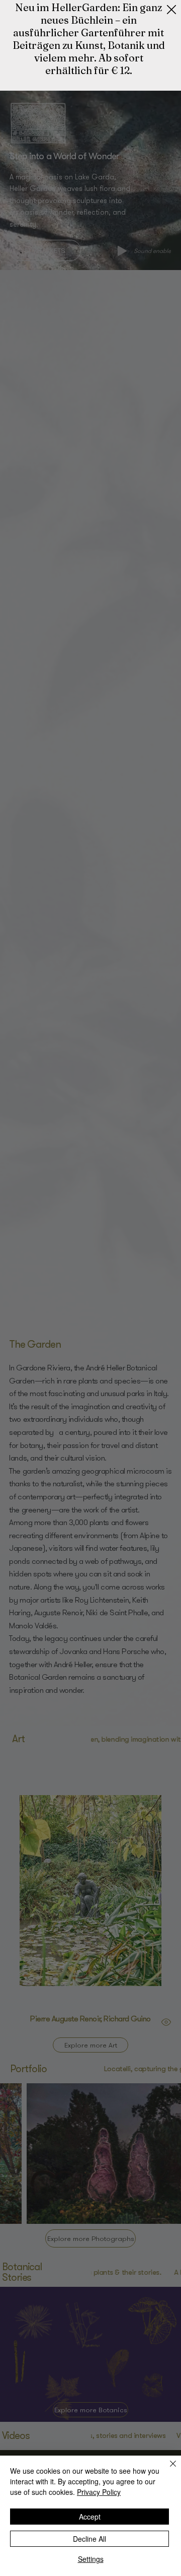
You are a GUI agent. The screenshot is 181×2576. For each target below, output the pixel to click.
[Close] (167, 2470)
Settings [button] (91, 2559)
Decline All (89, 2539)
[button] (171, 10)
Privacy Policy (99, 2492)
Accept (90, 2517)
